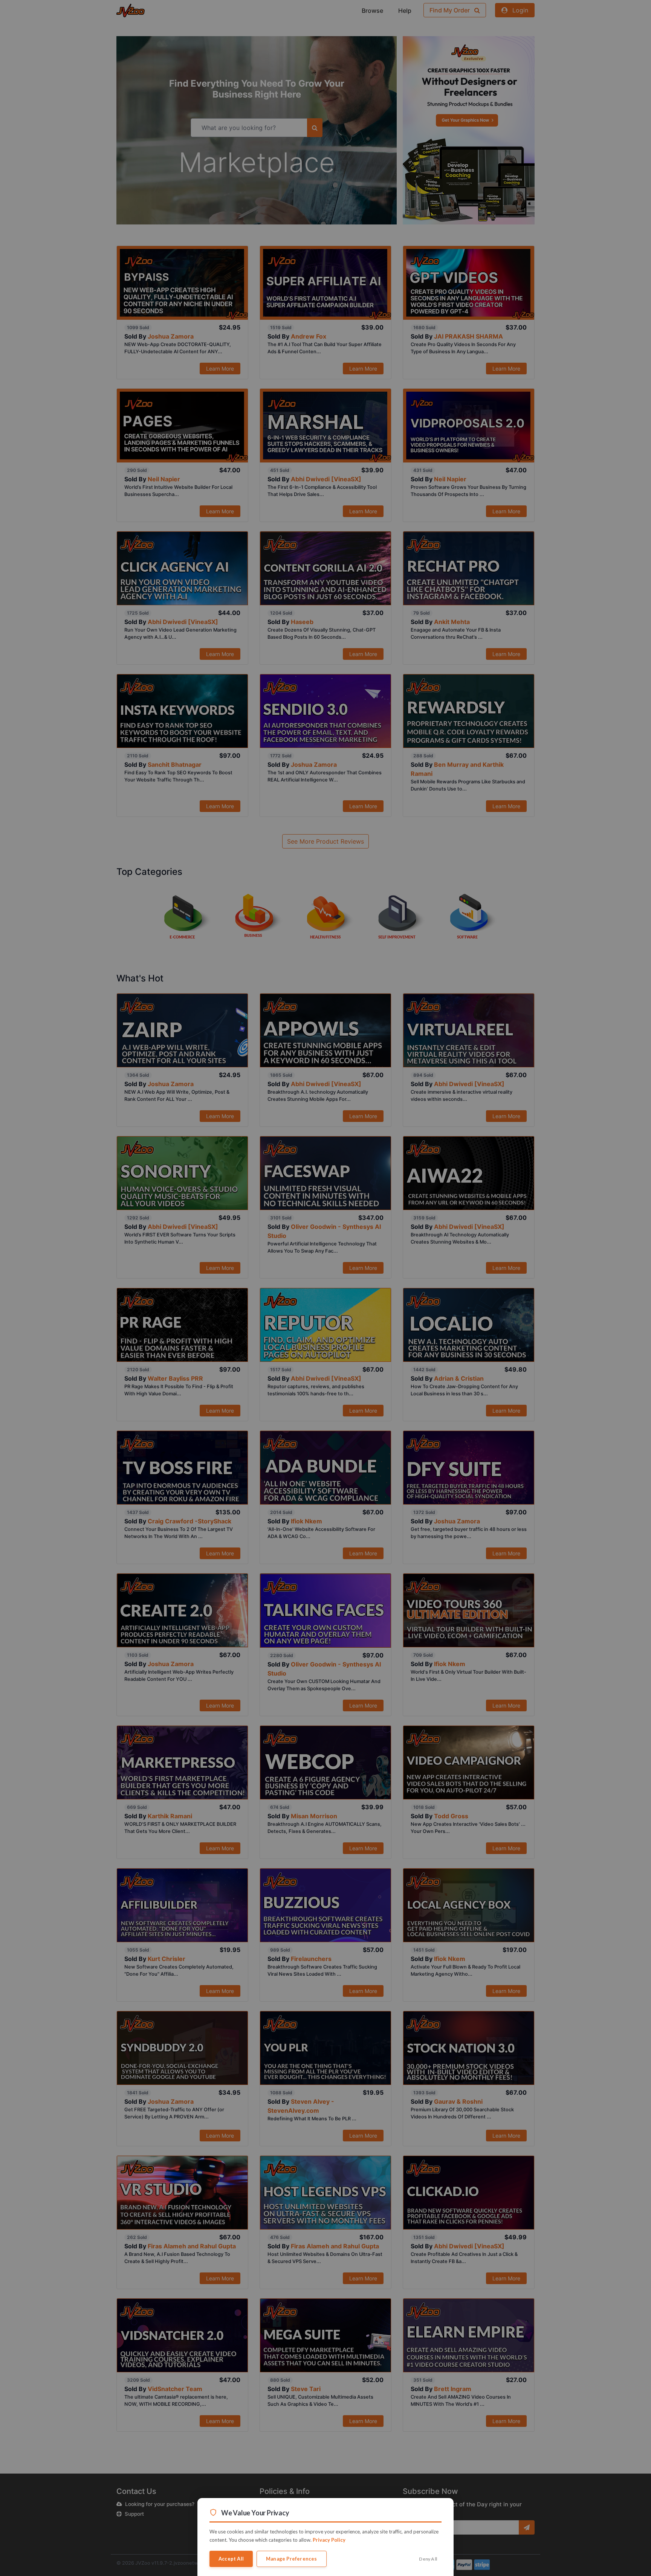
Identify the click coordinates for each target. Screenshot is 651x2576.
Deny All (428, 2559)
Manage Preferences (292, 2559)
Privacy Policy (329, 2540)
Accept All (231, 2559)
